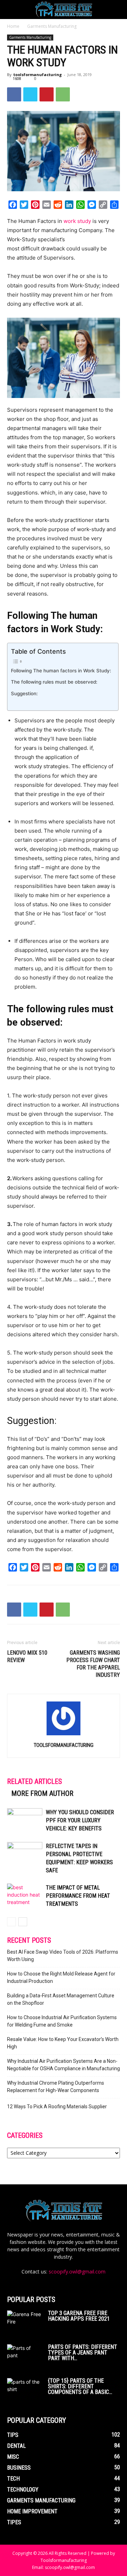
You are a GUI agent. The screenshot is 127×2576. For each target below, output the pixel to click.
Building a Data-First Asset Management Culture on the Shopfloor (61, 1999)
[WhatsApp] (63, 94)
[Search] (117, 10)
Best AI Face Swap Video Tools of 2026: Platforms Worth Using (63, 1956)
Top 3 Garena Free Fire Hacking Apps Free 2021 (79, 2316)
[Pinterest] (47, 94)
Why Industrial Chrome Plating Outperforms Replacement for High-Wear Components (56, 2087)
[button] (12, 10)
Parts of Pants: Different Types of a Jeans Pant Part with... (83, 2353)
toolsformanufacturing (38, 74)
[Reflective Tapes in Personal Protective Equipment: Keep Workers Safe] (25, 1854)
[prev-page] (11, 1922)
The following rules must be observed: (54, 682)
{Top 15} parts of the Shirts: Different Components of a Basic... (80, 2386)
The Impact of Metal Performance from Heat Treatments (78, 1896)
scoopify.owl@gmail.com (77, 2272)
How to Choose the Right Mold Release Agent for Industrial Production (61, 1977)
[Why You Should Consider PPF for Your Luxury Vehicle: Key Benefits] (25, 1820)
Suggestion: (24, 693)
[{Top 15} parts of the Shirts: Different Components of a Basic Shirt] (25, 2390)
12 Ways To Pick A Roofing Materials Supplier (57, 2107)
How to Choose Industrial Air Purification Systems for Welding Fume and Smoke (62, 2021)
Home (13, 26)
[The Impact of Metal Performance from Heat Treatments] (25, 1896)
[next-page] (23, 1922)
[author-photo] (64, 1735)
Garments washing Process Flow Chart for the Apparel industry (93, 1664)
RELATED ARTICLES (35, 1781)
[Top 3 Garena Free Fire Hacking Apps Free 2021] (25, 2323)
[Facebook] (14, 94)
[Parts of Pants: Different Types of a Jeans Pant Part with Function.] (25, 2355)
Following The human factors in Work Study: (61, 671)
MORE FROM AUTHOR (42, 1793)
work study (77, 221)
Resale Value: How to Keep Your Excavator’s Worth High (63, 2043)
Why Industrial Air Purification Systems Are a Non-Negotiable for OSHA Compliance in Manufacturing (64, 2065)
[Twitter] (30, 94)
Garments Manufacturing (52, 26)
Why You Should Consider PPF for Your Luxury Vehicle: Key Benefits (80, 1820)
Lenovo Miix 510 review (27, 1656)
